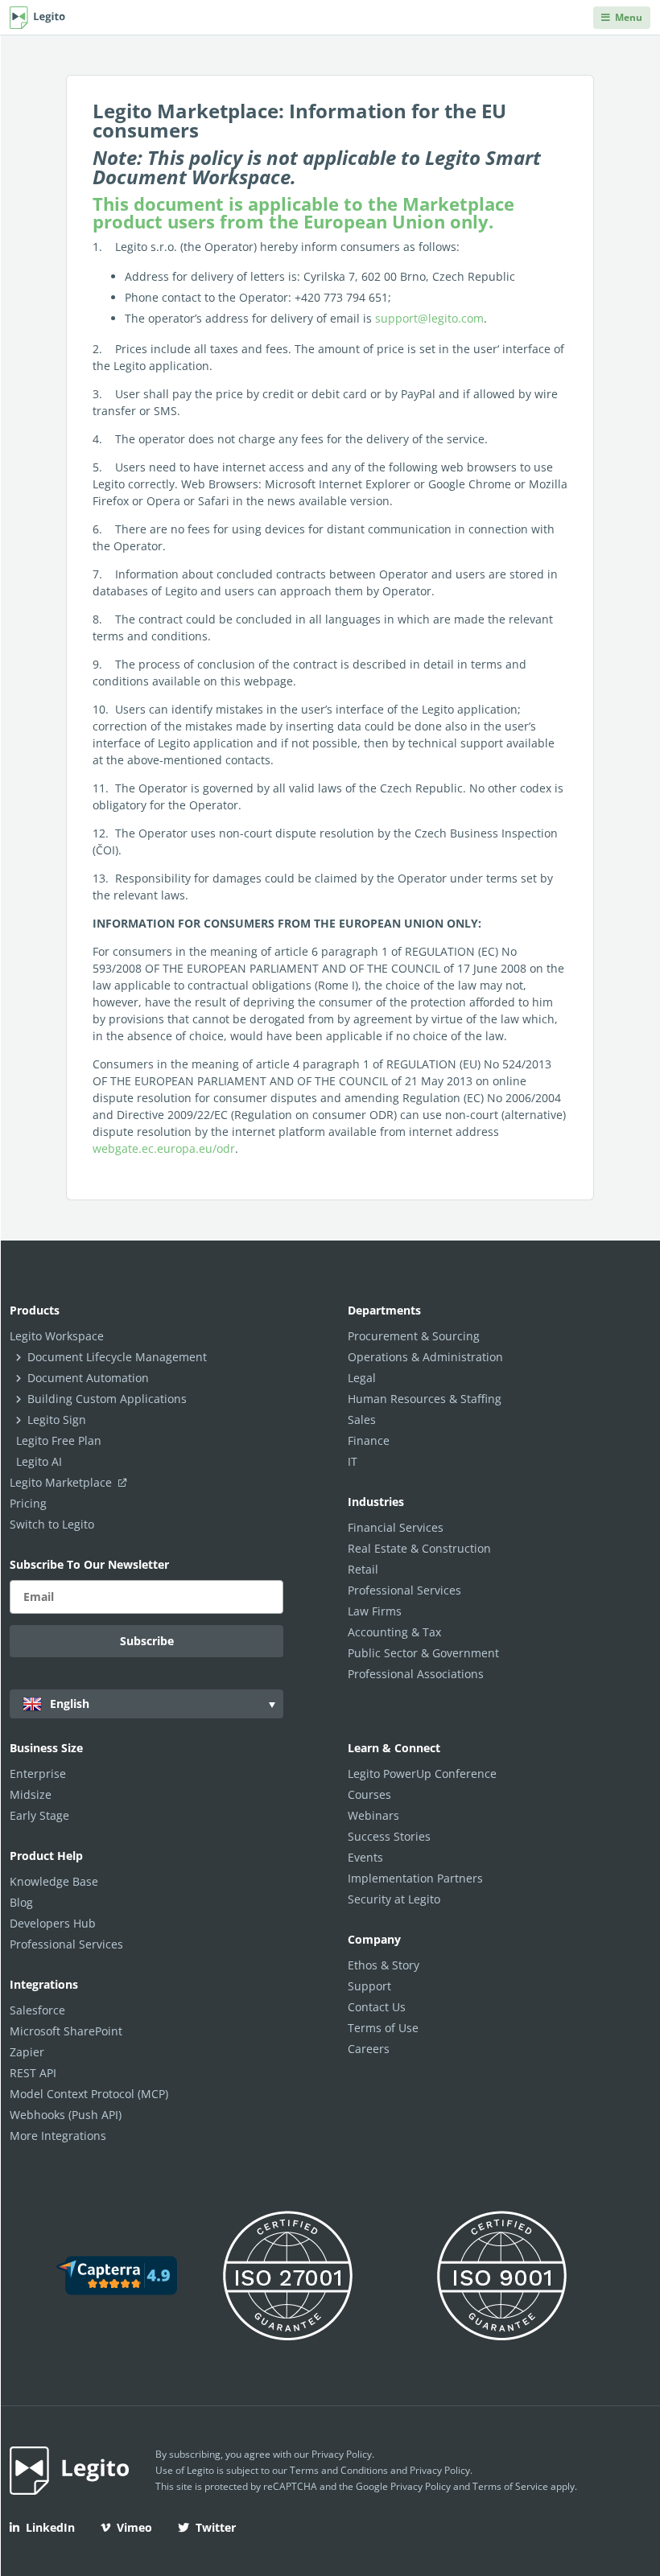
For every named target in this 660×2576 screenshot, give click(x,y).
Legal (362, 1378)
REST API (33, 2073)
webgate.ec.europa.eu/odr (164, 1148)
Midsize (31, 1794)
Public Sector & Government (423, 1653)
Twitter (216, 2527)
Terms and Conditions (339, 2470)
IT (353, 1461)
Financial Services (396, 1527)
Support (369, 1986)
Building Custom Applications (107, 1399)
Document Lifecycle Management (117, 1357)
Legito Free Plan (59, 1440)
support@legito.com (429, 318)
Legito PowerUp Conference (422, 1774)
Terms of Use (383, 2028)
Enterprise (38, 1774)
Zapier (27, 2052)
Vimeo (134, 2527)
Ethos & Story (384, 1965)
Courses (369, 1794)
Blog (21, 1902)
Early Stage (39, 1815)
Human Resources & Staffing (425, 1399)
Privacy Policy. (441, 2470)
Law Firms (375, 1611)
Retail (363, 1569)
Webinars (373, 1815)
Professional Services (404, 1590)
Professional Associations (416, 1674)
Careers (369, 2049)
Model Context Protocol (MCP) (89, 2094)
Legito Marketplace (62, 1482)
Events (365, 1857)
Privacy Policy (342, 2454)
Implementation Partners (415, 1878)
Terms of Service (510, 2486)
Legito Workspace (57, 1336)
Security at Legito (394, 1899)
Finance (369, 1440)
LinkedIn (50, 2527)
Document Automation (88, 1378)
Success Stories (389, 1836)
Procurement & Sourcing (414, 1336)
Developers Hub (53, 1923)
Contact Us (377, 2007)
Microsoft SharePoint (66, 2031)
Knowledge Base (54, 1881)
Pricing (28, 1503)
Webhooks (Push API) (66, 2115)
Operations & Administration (425, 1357)
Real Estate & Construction (419, 1548)
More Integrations (58, 2136)
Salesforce (37, 2010)
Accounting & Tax (394, 1632)
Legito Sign (57, 1420)
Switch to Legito (52, 1524)
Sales (362, 1420)
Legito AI (39, 1461)
